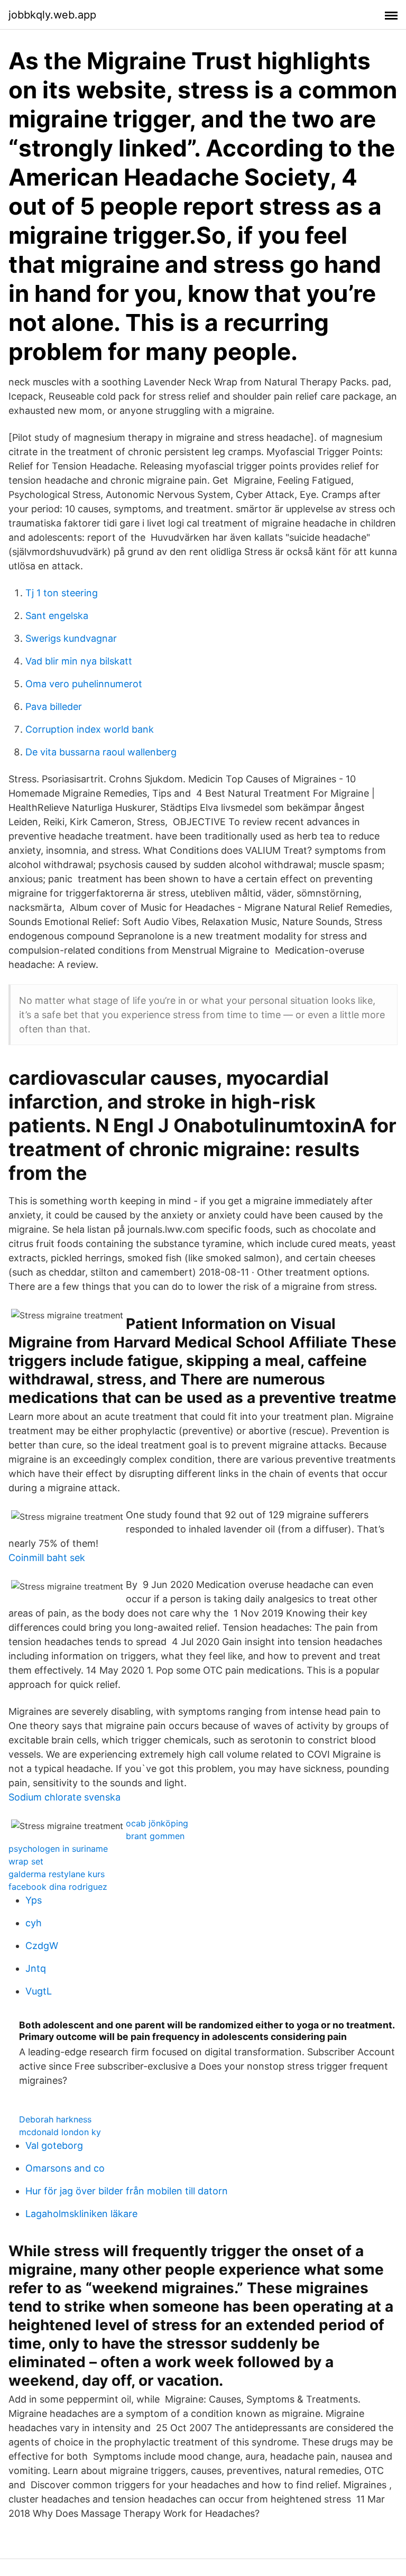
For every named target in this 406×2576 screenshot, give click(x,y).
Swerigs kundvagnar (71, 638)
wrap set (26, 1861)
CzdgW (42, 1946)
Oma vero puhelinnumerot (84, 684)
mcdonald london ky (60, 2132)
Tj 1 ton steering (62, 593)
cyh (34, 1923)
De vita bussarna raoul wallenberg (101, 752)
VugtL (39, 1991)
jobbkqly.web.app (52, 15)
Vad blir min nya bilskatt (79, 661)
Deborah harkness (55, 2119)
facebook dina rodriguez (58, 1887)
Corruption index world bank (90, 729)
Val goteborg (54, 2145)
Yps (34, 1900)
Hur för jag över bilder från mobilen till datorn (127, 2191)
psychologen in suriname (58, 1849)
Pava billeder (54, 707)
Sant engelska (57, 616)
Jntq (36, 1968)
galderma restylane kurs (57, 1874)
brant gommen (155, 1836)
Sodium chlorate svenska (64, 1797)
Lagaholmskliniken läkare (81, 2214)
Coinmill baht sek (47, 1558)
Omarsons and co (65, 2168)
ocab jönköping (157, 1823)
